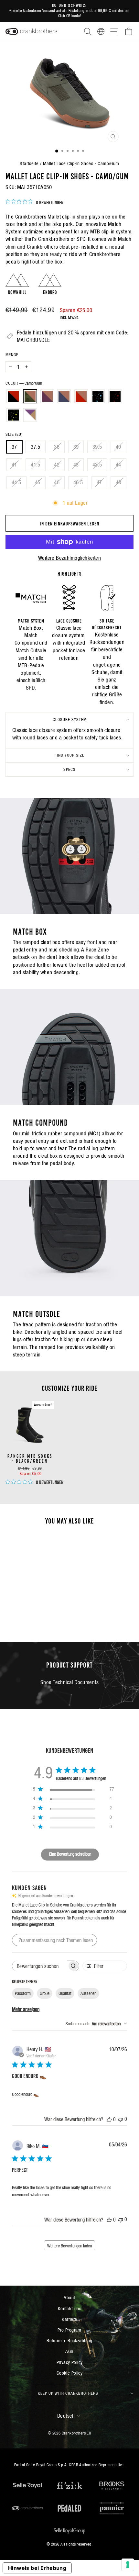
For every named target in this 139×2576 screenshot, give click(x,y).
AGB (69, 2351)
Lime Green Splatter (13, 415)
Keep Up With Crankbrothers (68, 2393)
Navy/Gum (64, 396)
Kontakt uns (70, 2308)
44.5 (16, 483)
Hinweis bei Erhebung (37, 2568)
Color (24, 383)
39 (76, 447)
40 (118, 447)
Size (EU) (14, 434)
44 (118, 465)
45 (38, 483)
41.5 (36, 465)
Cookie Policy (69, 2373)
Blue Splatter (98, 396)
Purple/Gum (47, 396)
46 (57, 483)
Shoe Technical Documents (69, 1682)
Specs (69, 769)
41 (14, 465)
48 (118, 483)
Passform (23, 1993)
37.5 (36, 447)
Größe (45, 1993)
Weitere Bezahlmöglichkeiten (69, 558)
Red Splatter (115, 396)
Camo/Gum (30, 396)
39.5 (97, 447)
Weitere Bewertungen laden (69, 2246)
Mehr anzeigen (26, 2009)
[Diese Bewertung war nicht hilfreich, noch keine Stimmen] (121, 2119)
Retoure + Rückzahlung (69, 2340)
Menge (12, 355)
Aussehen (88, 1993)
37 (14, 447)
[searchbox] (40, 1966)
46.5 (78, 483)
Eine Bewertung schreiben (70, 1854)
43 (76, 465)
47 (99, 483)
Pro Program (69, 2330)
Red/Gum (81, 396)
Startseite (29, 163)
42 (57, 465)
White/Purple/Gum (30, 415)
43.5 (97, 465)
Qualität (65, 1993)
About (69, 2297)
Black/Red (13, 396)
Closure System (70, 720)
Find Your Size (69, 755)
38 (57, 447)
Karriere (69, 2319)
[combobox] (96, 2024)
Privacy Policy (70, 2362)
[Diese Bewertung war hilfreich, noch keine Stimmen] (109, 2119)
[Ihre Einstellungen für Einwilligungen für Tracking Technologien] (128, 2565)
